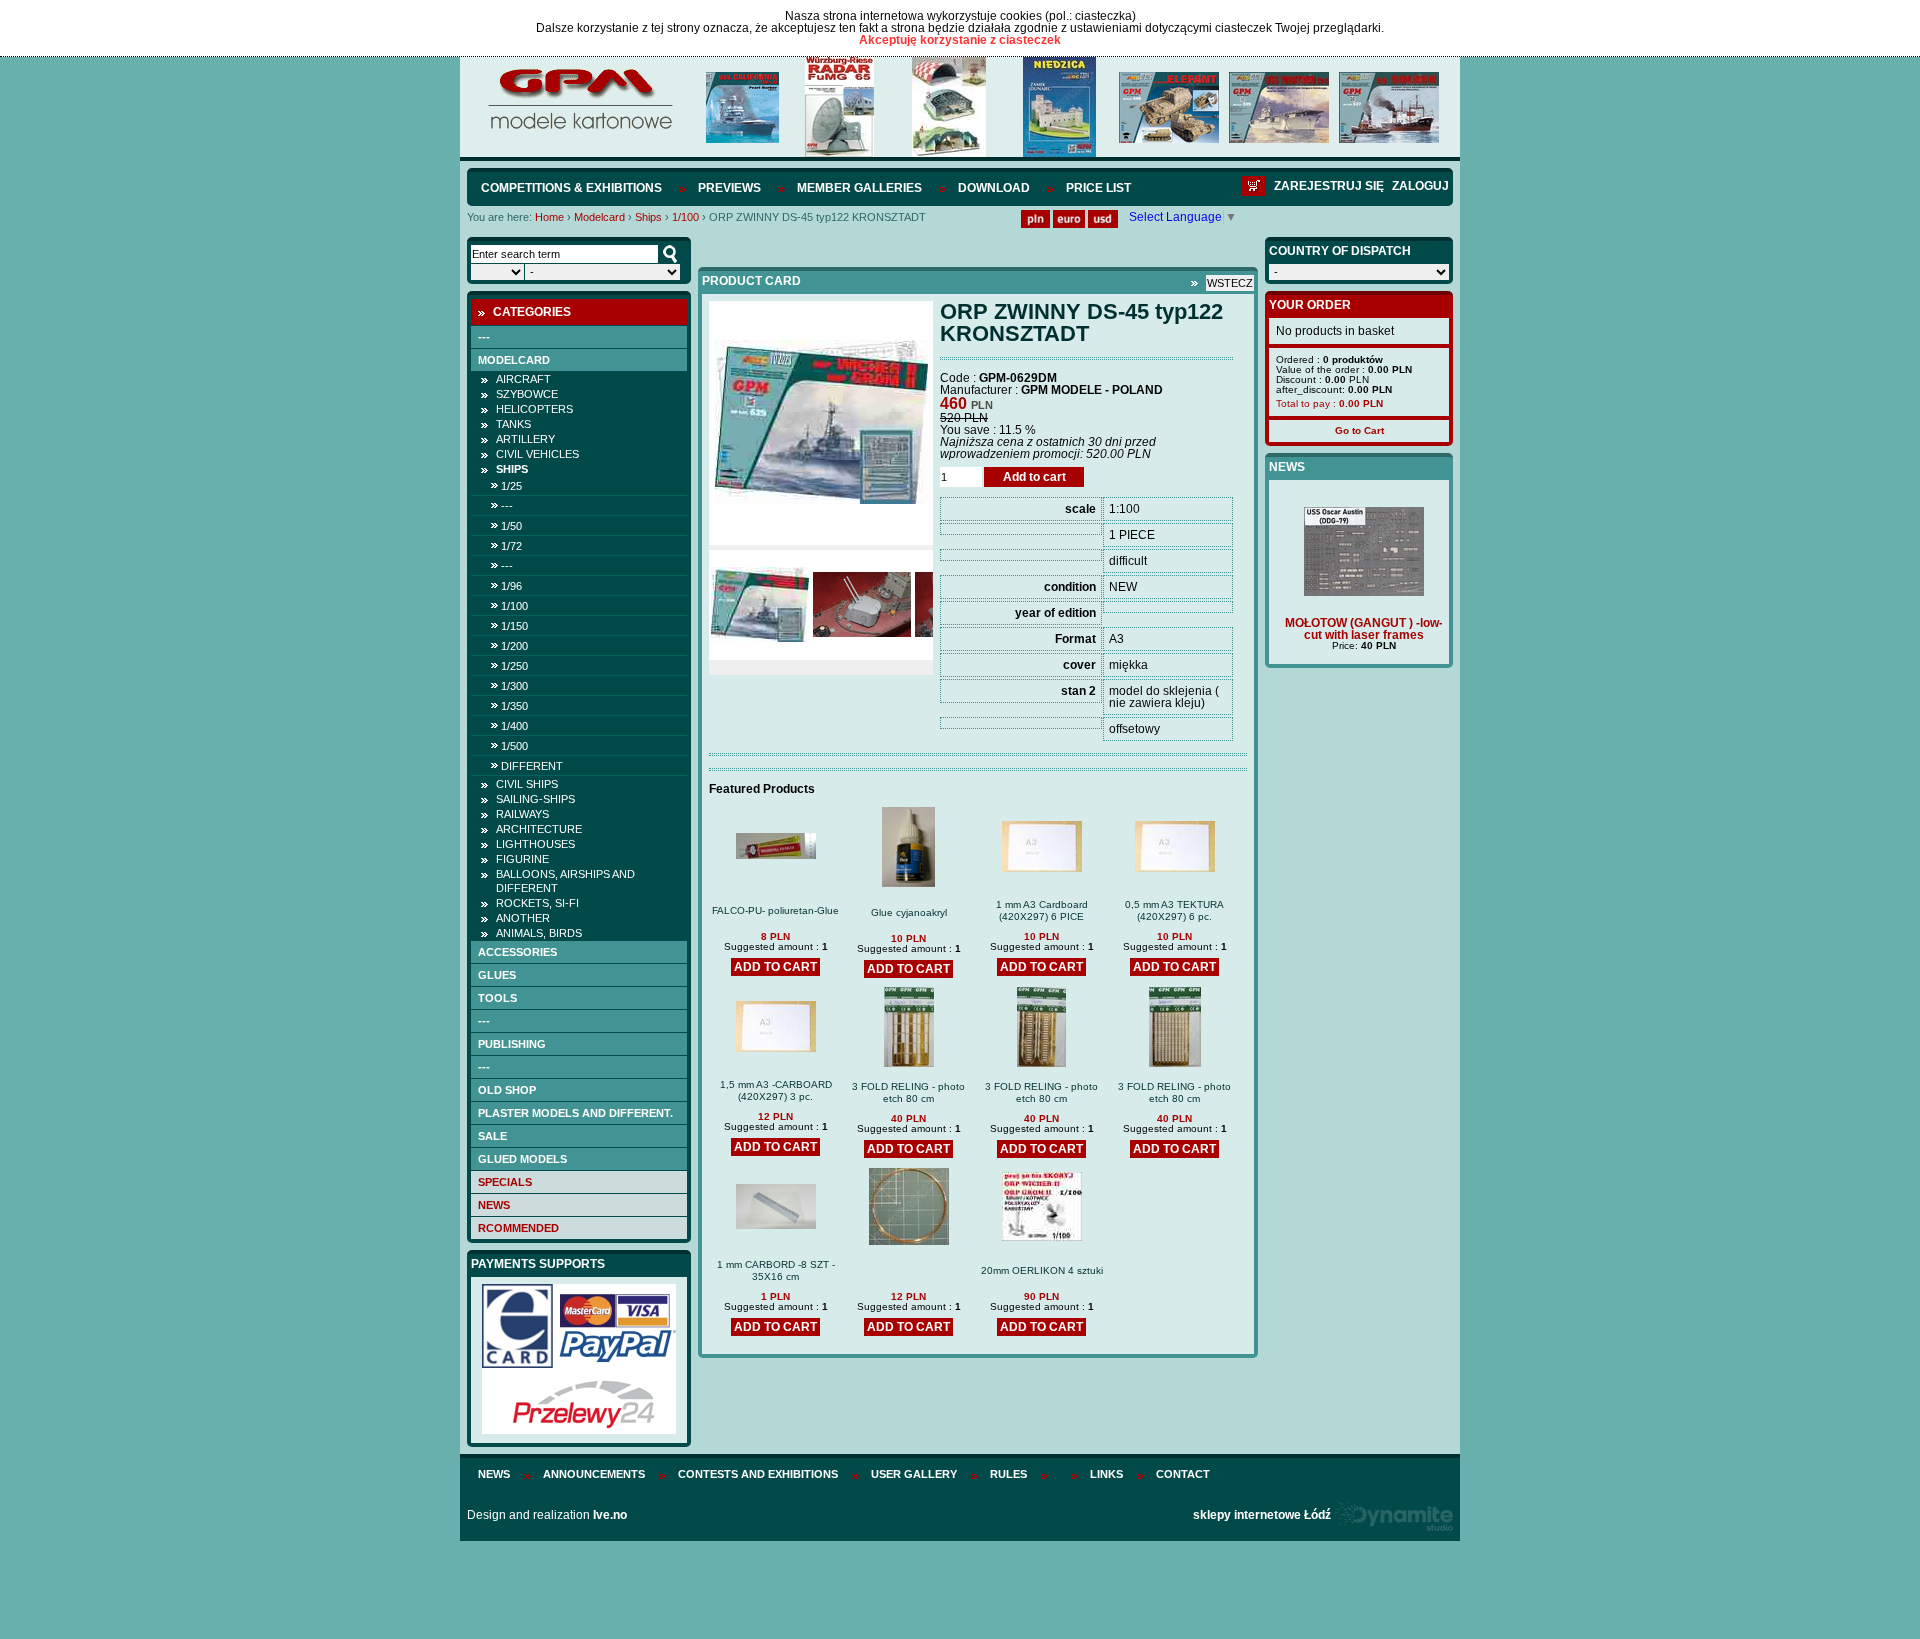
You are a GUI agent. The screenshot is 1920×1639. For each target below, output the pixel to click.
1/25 (511, 486)
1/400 (514, 726)
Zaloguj (1420, 186)
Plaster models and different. (575, 1113)
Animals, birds (539, 933)
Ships (648, 217)
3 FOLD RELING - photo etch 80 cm (908, 1092)
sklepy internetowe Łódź (1262, 1515)
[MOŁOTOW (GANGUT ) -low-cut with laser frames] (1359, 592)
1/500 (514, 746)
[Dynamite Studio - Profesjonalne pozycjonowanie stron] (1393, 1515)
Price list (1098, 188)
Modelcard (599, 217)
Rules (1008, 1474)
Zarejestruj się (1329, 186)
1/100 (685, 217)
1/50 (511, 526)
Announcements (594, 1474)
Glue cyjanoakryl (909, 912)
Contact (1183, 1474)
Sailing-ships (535, 799)
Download (994, 188)
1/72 (511, 546)
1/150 (514, 626)
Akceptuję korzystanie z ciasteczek (960, 40)
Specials (505, 1182)
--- (484, 337)
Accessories (517, 952)
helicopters (534, 409)
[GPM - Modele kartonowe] (579, 128)
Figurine (522, 859)
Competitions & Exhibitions (571, 188)
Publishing (512, 1044)
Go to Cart (1359, 430)
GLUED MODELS (522, 1159)
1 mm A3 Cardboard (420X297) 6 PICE (1042, 910)
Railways (522, 814)
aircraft (523, 379)
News (494, 1205)
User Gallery (914, 1474)
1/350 (514, 706)
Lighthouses (535, 844)
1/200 (514, 646)
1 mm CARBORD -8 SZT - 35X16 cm (776, 1270)
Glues (497, 975)
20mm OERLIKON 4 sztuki (1042, 1270)
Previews (729, 188)
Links (1106, 1474)
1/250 (514, 666)
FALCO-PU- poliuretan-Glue (775, 910)
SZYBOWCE (527, 394)
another (523, 918)
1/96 (511, 586)
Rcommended (518, 1228)
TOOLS (497, 998)
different (532, 766)
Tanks (513, 424)
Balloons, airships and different (565, 881)
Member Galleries (859, 188)
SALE (492, 1136)
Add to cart (1034, 477)
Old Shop (507, 1090)
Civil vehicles (537, 454)
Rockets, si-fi (537, 903)
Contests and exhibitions (758, 1474)
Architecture (539, 829)
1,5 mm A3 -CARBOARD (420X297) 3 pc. (776, 1090)
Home (549, 217)
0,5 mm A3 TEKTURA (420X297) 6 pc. (1174, 910)
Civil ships (527, 784)
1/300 (514, 686)
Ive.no (610, 1515)
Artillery (525, 439)
